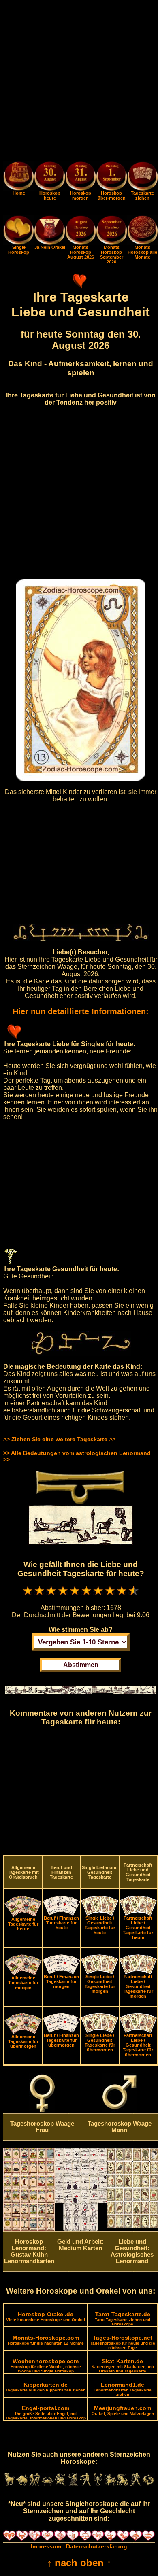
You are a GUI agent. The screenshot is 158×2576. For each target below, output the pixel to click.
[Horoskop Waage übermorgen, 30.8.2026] (111, 177)
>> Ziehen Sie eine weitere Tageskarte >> (59, 1439)
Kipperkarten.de (46, 2387)
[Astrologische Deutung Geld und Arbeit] (80, 2229)
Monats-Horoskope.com (46, 2340)
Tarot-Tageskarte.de (123, 2319)
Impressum (46, 2546)
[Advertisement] (79, 82)
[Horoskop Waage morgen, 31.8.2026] (81, 177)
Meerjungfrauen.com (123, 2410)
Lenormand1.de (123, 2389)
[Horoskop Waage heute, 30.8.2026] (49, 177)
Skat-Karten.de (123, 2366)
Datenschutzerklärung (97, 2546)
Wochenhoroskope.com (46, 2366)
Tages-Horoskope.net (123, 2342)
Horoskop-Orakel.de (46, 2316)
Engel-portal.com (46, 2412)
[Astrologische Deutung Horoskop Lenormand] (29, 2229)
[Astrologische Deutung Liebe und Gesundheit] (132, 2226)
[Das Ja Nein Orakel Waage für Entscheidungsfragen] (49, 243)
